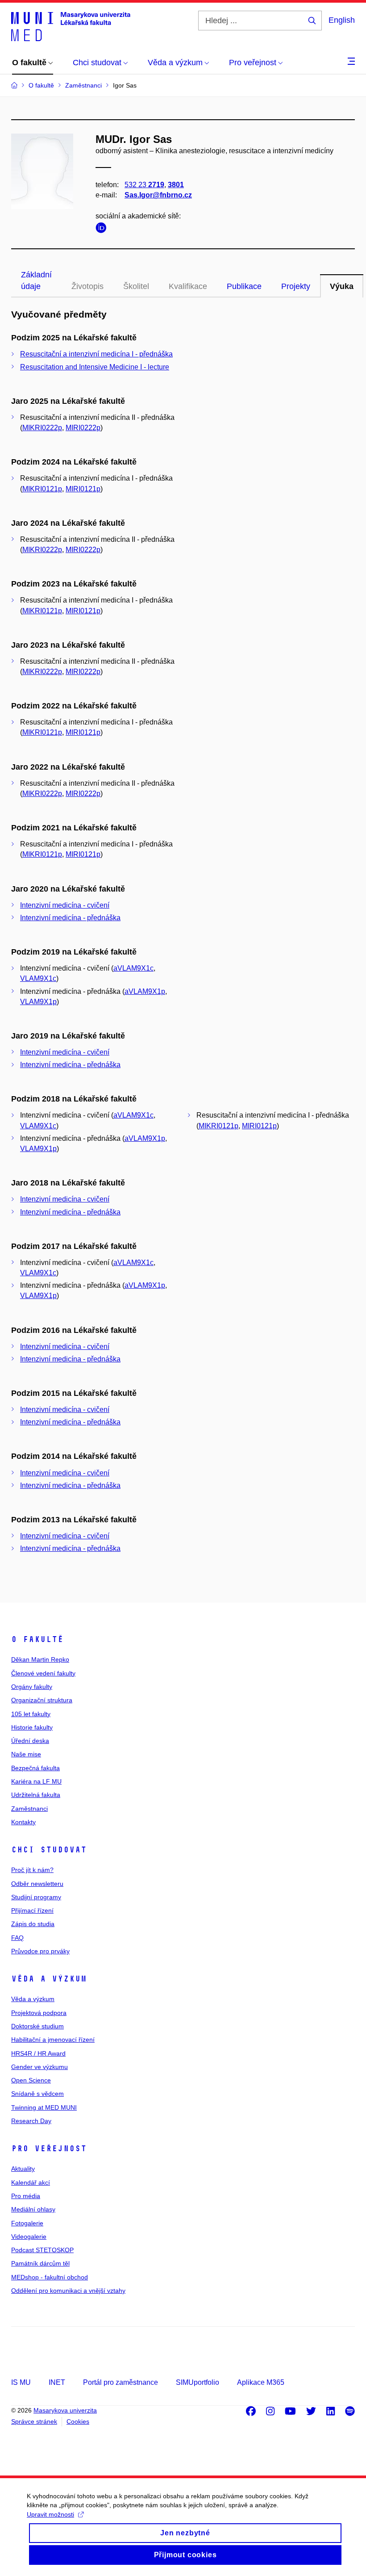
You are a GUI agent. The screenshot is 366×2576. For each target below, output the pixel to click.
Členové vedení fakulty (43, 1673)
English (342, 20)
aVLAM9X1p (145, 991)
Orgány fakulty (32, 1687)
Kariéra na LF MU (36, 1781)
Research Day (31, 2121)
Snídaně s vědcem (37, 2094)
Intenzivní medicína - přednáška (70, 918)
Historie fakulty (32, 1727)
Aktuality (23, 2169)
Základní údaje (36, 281)
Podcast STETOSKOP (42, 2250)
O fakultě (37, 1639)
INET (57, 2382)
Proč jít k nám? (32, 1870)
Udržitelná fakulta (36, 1795)
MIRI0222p (83, 428)
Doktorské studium (37, 2026)
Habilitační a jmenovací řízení (53, 2040)
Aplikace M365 (261, 2382)
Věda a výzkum (49, 1979)
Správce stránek (34, 2421)
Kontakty (23, 1822)
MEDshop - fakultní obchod (50, 2277)
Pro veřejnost (49, 2149)
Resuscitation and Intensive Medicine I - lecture (95, 367)
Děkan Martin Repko (40, 1659)
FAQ (17, 1938)
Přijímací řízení (32, 1910)
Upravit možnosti (50, 2514)
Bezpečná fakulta (35, 1768)
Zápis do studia (33, 1924)
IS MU (21, 2382)
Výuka (342, 286)
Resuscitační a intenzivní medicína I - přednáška (96, 354)
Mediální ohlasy (33, 2209)
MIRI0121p (83, 489)
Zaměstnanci (29, 1809)
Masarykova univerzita (65, 2410)
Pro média (26, 2196)
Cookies (78, 2421)
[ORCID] (103, 229)
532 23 (144, 185)
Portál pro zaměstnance (121, 2382)
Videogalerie (29, 2237)
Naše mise (26, 1754)
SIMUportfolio (198, 2382)
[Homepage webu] (71, 26)
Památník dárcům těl (40, 2263)
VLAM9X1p (38, 1002)
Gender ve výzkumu (40, 2067)
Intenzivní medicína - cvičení (65, 905)
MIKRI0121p (42, 489)
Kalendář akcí (31, 2182)
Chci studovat (49, 1850)
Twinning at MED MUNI (44, 2107)
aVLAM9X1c (133, 968)
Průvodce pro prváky (40, 1951)
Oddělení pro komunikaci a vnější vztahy (68, 2291)
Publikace (244, 286)
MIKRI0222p (42, 428)
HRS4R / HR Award (38, 2053)
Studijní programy (36, 1897)
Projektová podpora (39, 2013)
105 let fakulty (31, 1714)
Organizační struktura (42, 1700)
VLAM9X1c (38, 978)
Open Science (31, 2080)
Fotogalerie (27, 2223)
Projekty (296, 286)
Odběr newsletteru (37, 1884)
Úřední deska (30, 1741)
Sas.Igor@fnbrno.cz (158, 195)
